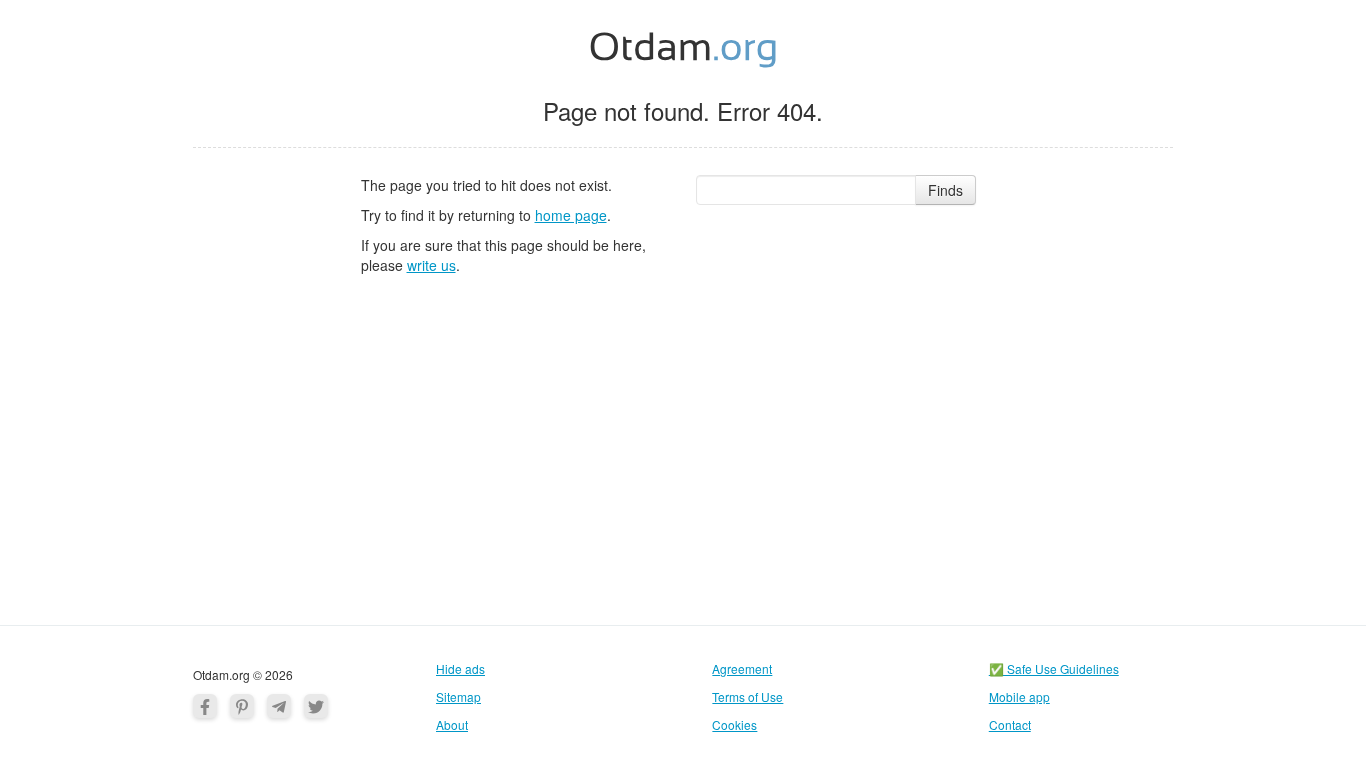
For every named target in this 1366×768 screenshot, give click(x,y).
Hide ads (460, 668)
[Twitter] (316, 706)
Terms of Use (747, 696)
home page (571, 215)
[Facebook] (205, 706)
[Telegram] (279, 706)
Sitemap (458, 696)
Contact (1010, 724)
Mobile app (1019, 696)
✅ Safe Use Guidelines (1054, 668)
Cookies (734, 724)
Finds (945, 190)
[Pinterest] (242, 706)
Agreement (742, 668)
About (452, 724)
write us (431, 265)
